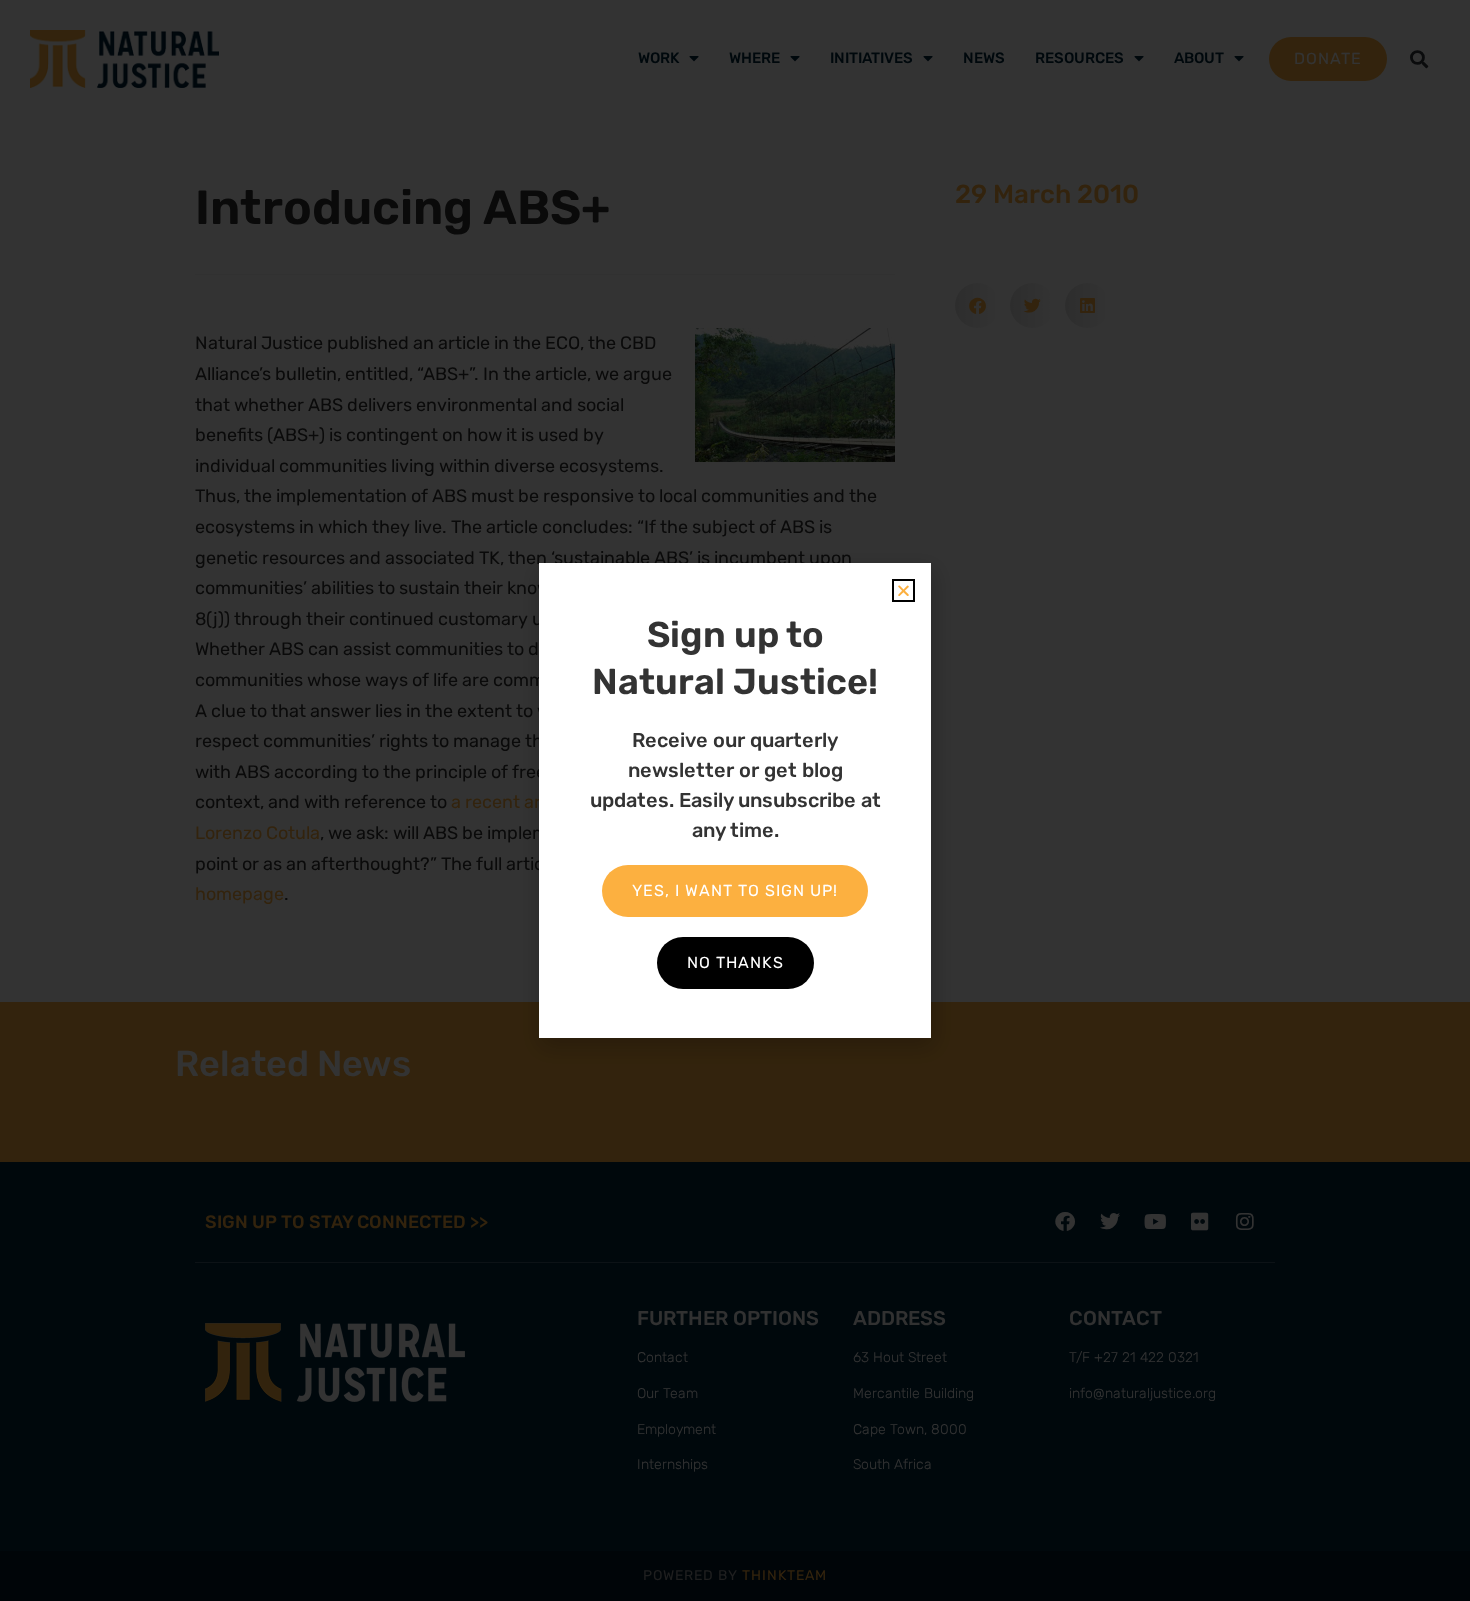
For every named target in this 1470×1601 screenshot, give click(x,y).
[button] (903, 590)
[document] (735, 800)
